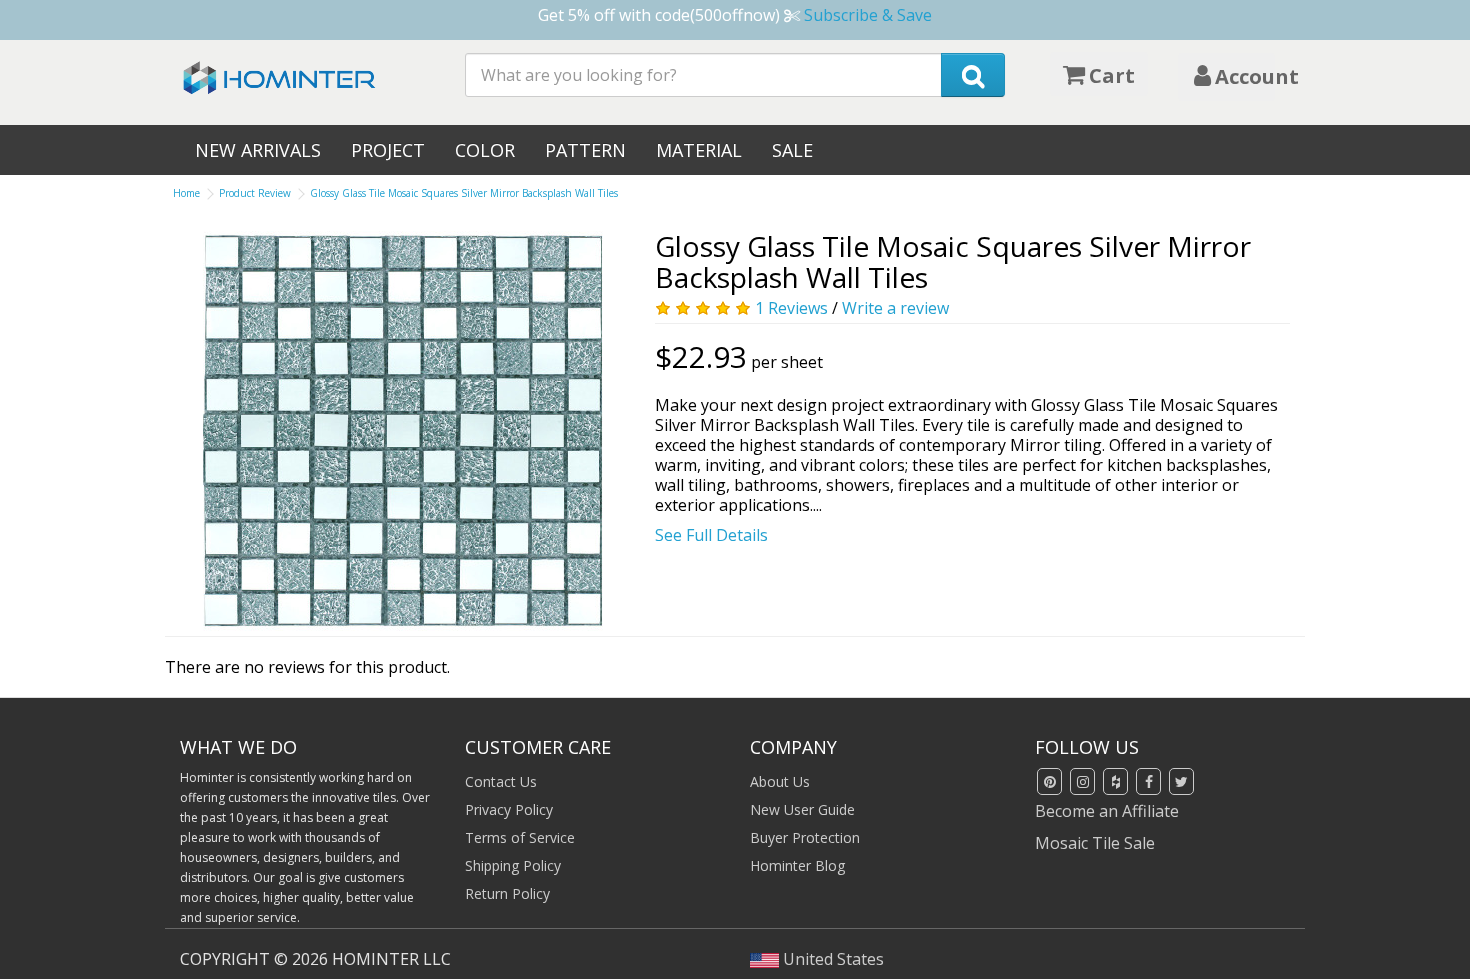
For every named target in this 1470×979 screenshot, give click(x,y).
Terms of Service (520, 837)
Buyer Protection (805, 837)
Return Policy (507, 893)
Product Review (255, 193)
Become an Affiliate (1107, 811)
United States (831, 959)
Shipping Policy (513, 865)
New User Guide (802, 809)
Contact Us (501, 781)
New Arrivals (258, 150)
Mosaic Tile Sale (1095, 843)
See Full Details (711, 535)
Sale (792, 150)
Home (186, 193)
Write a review (895, 308)
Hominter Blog (797, 865)
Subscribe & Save (868, 15)
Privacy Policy (509, 809)
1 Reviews (791, 308)
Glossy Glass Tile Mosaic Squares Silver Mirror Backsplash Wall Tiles (464, 193)
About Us (780, 781)
